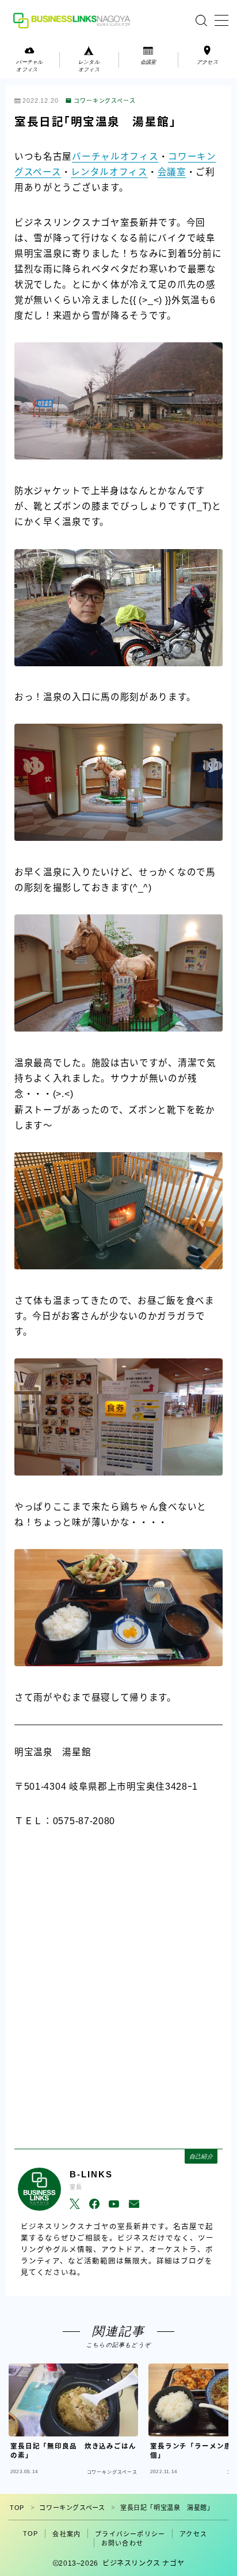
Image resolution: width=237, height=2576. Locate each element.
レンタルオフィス (109, 172)
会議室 (172, 172)
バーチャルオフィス (115, 157)
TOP (17, 2508)
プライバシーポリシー (130, 2534)
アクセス (193, 2534)
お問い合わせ (122, 2543)
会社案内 (66, 2534)
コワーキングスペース (105, 101)
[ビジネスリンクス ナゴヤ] (73, 20)
